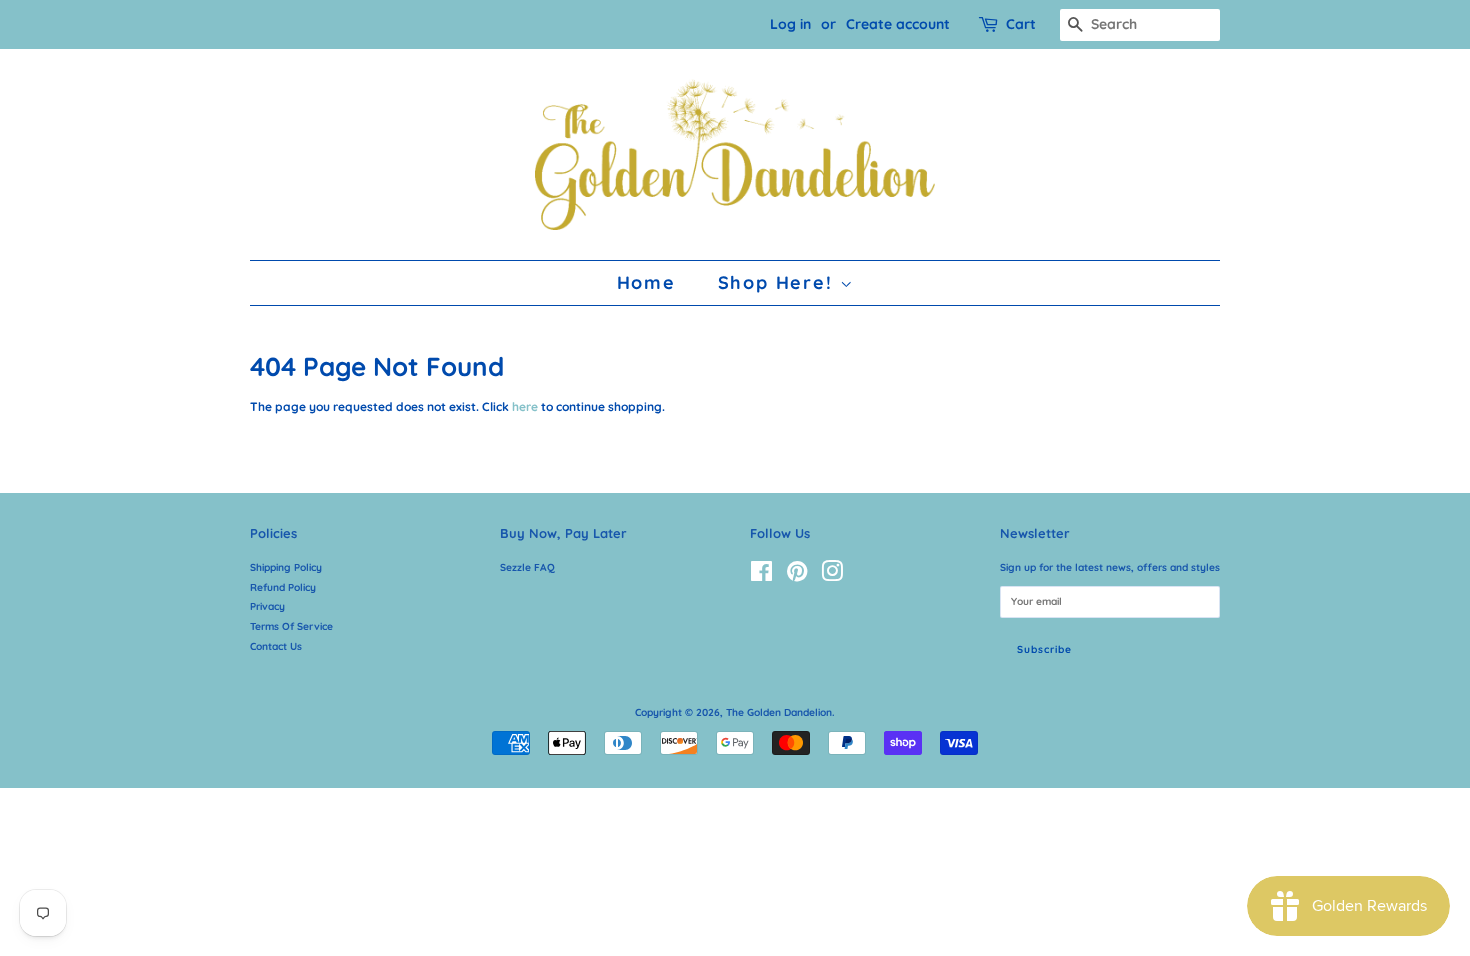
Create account (898, 24)
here (525, 406)
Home (646, 282)
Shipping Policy (286, 567)
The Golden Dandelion (779, 712)
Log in (790, 24)
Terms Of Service (291, 626)
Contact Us (276, 646)
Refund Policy (283, 587)
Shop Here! (779, 282)
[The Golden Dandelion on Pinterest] (797, 576)
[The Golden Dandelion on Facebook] (761, 576)
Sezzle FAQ (527, 567)
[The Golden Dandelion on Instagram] (832, 576)
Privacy (267, 606)
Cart (1021, 24)
